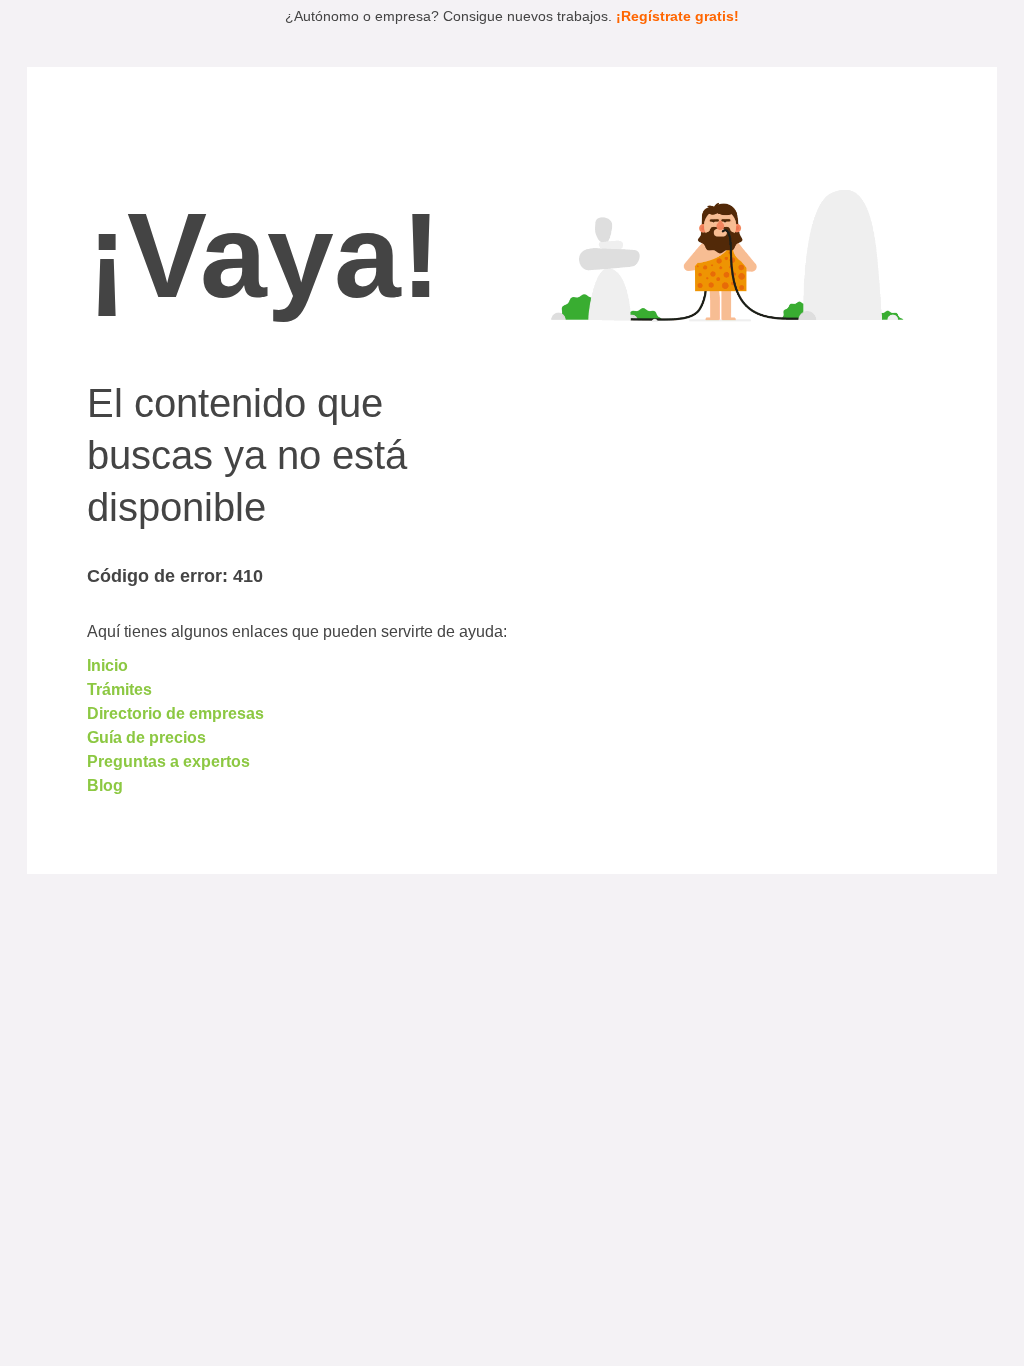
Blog (105, 785)
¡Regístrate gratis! (677, 16)
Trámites (119, 689)
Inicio (107, 665)
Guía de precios (146, 737)
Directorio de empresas (175, 713)
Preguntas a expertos (168, 761)
